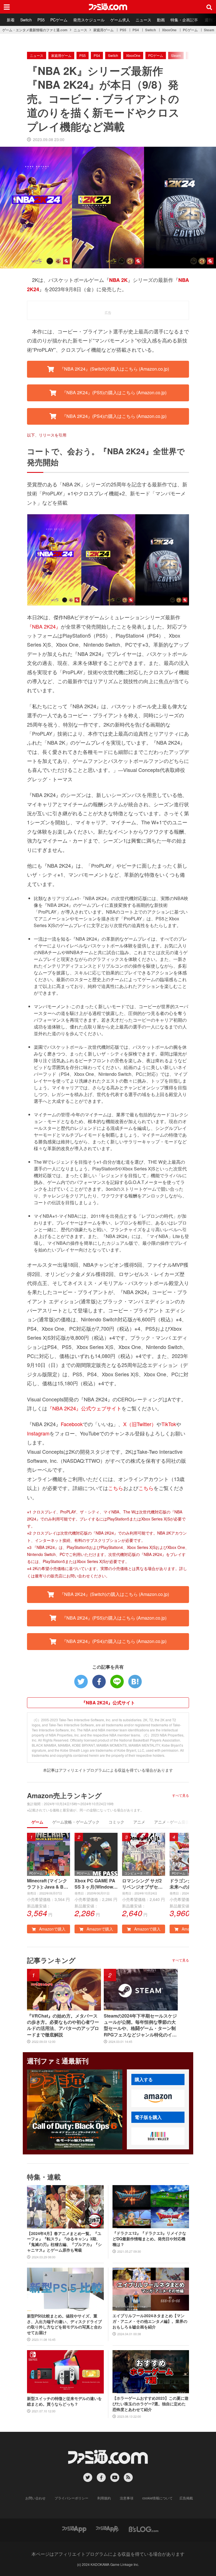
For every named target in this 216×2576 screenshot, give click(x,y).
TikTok (169, 1424)
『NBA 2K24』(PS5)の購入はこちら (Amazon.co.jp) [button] (114, 392)
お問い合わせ (35, 2498)
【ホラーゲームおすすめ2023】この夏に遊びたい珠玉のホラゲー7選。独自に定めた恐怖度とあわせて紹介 (150, 2404)
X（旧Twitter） (140, 1424)
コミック (116, 1822)
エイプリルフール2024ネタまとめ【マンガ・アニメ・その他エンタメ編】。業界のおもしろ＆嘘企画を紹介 (150, 2321)
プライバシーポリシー (71, 2498)
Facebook (72, 1424)
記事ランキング (51, 1960)
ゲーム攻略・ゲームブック (76, 1822)
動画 (161, 20)
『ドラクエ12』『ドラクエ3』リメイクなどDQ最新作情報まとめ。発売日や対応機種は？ (149, 2239)
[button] (158, 2098)
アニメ (139, 1822)
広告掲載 (186, 2498)
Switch (26, 20)
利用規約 (104, 2498)
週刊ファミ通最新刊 (58, 2061)
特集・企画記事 (184, 20)
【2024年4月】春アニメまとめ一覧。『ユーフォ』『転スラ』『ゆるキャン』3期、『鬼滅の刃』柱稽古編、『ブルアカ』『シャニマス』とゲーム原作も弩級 (64, 2242)
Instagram (38, 1433)
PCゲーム (59, 20)
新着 (11, 20)
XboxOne (169, 30)
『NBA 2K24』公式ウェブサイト (84, 1408)
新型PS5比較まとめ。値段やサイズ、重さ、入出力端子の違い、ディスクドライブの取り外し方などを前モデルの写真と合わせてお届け (64, 2324)
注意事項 (127, 2498)
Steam (209, 30)
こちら (116, 1488)
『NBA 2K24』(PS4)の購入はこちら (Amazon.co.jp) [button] (114, 416)
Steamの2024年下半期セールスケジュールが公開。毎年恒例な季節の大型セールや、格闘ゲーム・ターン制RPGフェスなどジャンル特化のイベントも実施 (140, 2025)
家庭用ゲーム (103, 30)
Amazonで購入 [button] (52, 1929)
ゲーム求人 (120, 20)
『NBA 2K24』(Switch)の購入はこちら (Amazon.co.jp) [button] (114, 369)
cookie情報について (157, 2498)
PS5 (41, 20)
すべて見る (181, 1795)
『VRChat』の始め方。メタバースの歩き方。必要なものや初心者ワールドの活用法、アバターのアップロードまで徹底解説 (63, 2025)
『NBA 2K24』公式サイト (108, 1703)
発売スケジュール (89, 20)
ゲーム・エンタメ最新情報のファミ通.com (35, 30)
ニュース (143, 20)
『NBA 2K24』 (44, 626)
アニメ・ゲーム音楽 (172, 1822)
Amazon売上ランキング (64, 1795)
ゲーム (37, 1822)
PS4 (136, 30)
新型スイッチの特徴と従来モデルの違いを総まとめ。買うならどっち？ (64, 2401)
